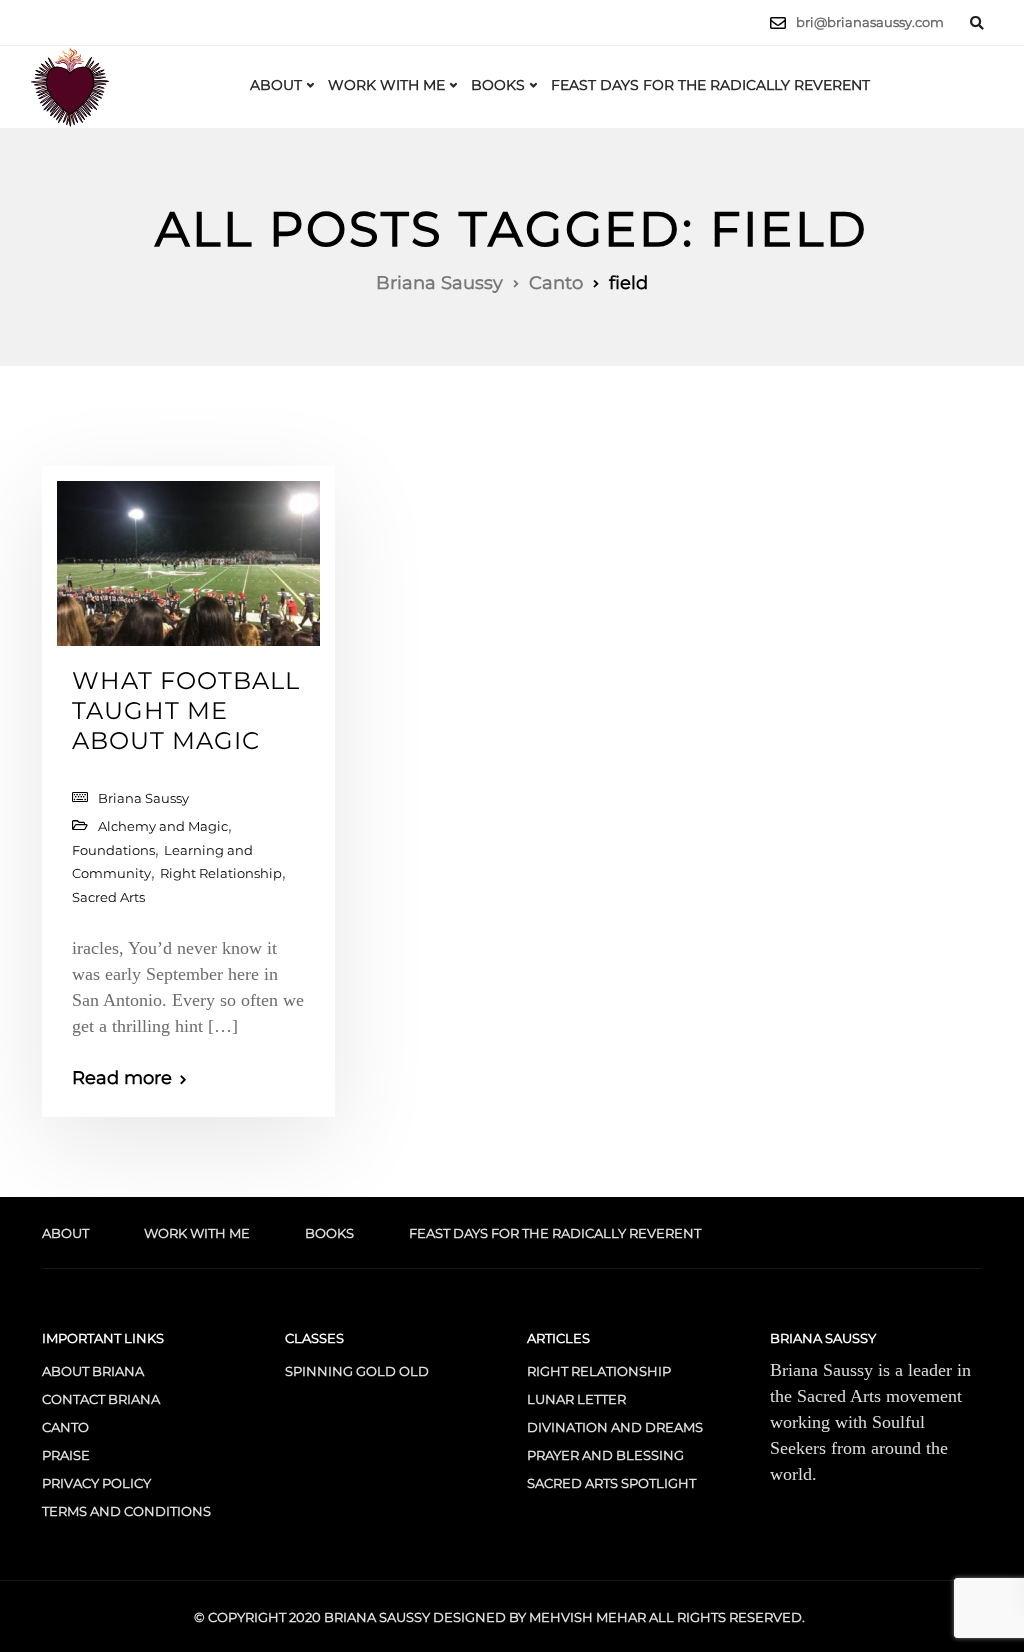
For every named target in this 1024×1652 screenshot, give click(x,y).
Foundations (113, 850)
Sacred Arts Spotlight (611, 1483)
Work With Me (386, 85)
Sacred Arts (108, 897)
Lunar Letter (576, 1399)
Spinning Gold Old (357, 1371)
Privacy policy (96, 1483)
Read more (122, 1078)
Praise (66, 1455)
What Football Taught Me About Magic (186, 710)
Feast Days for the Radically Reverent (710, 85)
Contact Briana (101, 1399)
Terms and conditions (126, 1511)
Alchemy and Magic (163, 826)
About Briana (93, 1371)
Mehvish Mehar (587, 1617)
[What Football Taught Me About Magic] (188, 555)
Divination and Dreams (615, 1427)
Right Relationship (221, 873)
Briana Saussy (143, 798)
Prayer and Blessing (605, 1455)
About (276, 85)
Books (498, 85)
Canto (65, 1427)
